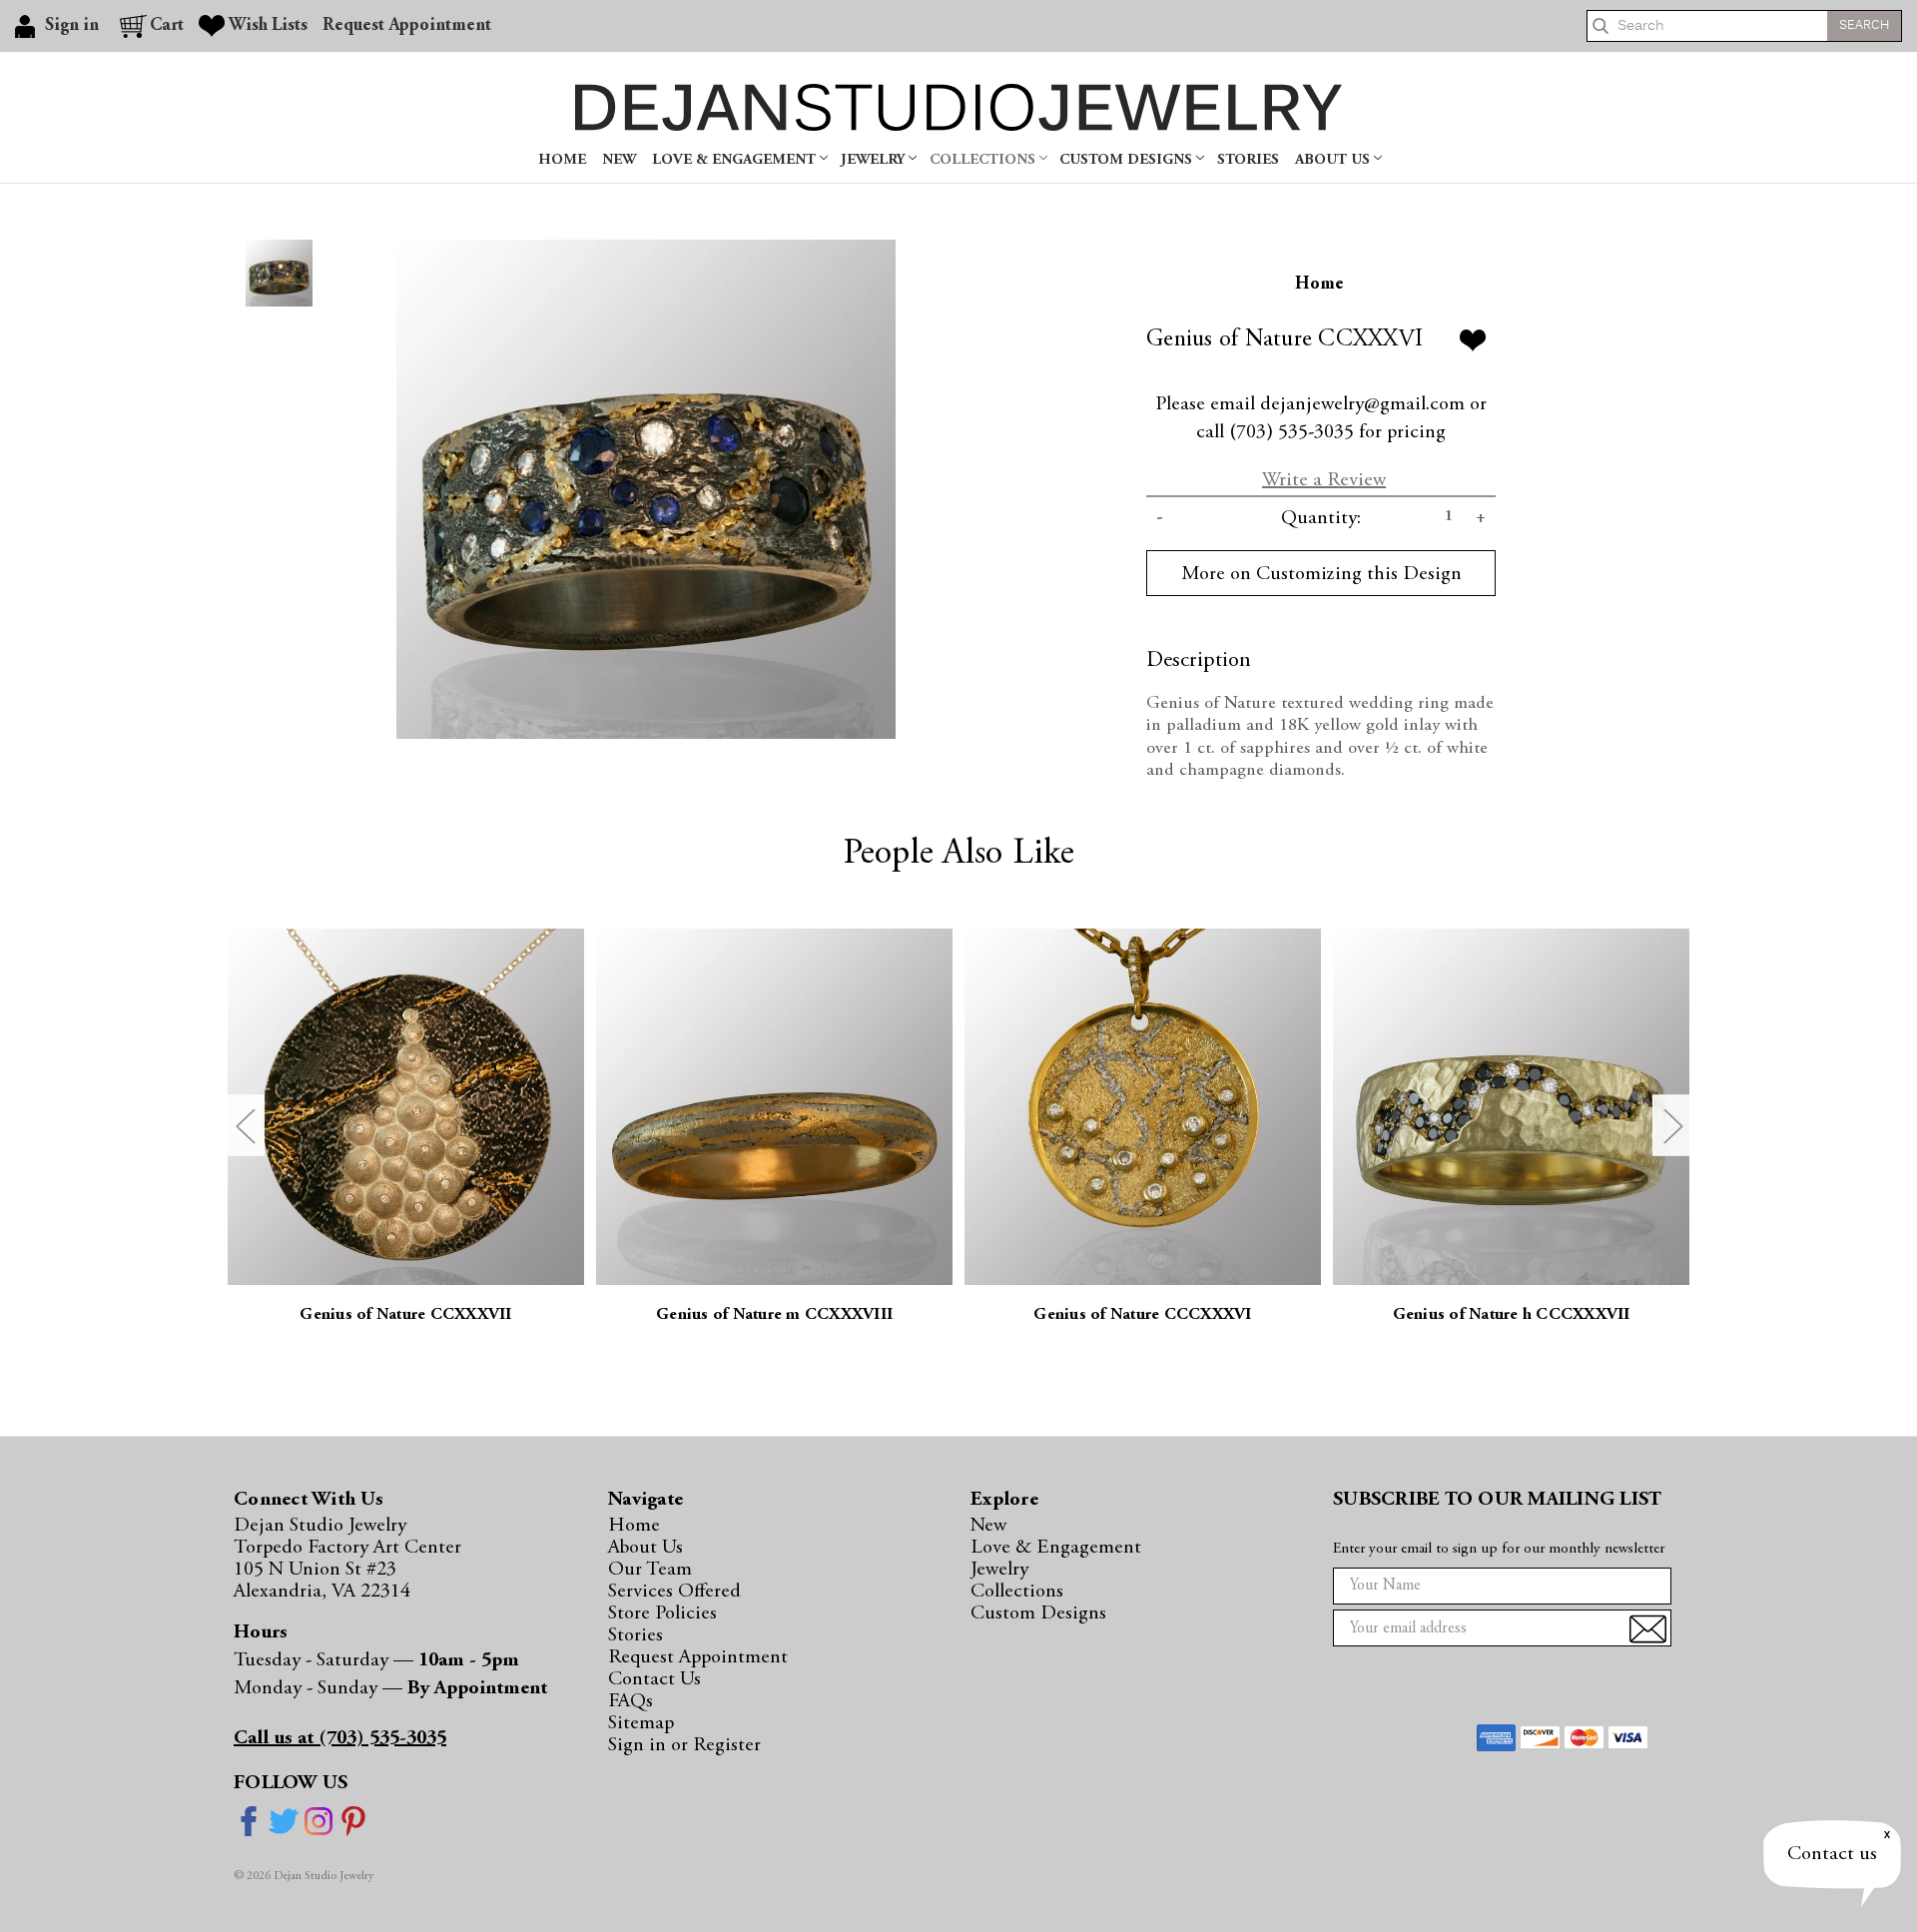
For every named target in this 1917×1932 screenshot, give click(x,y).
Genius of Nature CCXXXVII (405, 1315)
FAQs (631, 1701)
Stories (1248, 160)
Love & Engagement (736, 160)
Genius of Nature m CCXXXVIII (774, 1315)
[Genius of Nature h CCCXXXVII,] (1511, 1107)
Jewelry (875, 160)
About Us (1334, 160)
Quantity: (1321, 518)
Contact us (1832, 1854)
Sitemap (641, 1723)
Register (727, 1745)
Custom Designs (1128, 160)
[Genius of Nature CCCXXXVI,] (1143, 1107)
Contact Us (654, 1679)
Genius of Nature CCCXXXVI (1142, 1315)
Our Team (650, 1570)
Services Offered (674, 1592)
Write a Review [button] (1324, 480)
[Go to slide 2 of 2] (245, 1126)
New (619, 160)
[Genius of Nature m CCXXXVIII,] (774, 1107)
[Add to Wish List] (1473, 340)
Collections (984, 160)
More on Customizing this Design (1321, 574)
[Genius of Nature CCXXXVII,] (406, 1107)
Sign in (639, 1745)
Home (562, 160)
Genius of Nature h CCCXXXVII (1512, 1315)
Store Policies (662, 1613)
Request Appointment (407, 26)
